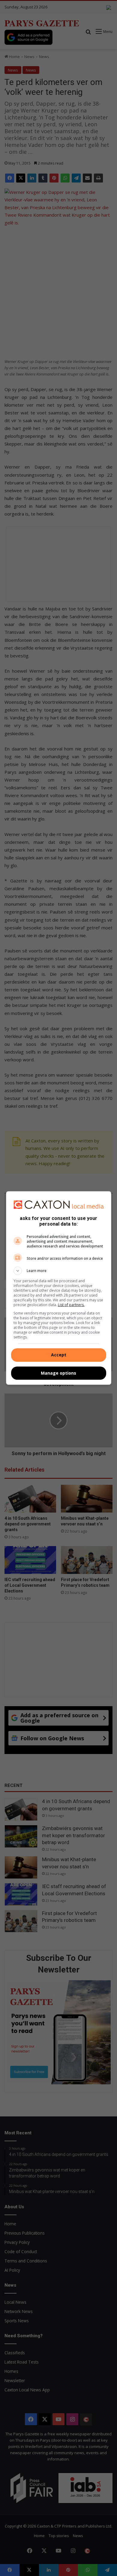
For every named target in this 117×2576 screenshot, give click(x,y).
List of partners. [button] (71, 1305)
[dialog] (59, 1288)
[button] (59, 1271)
